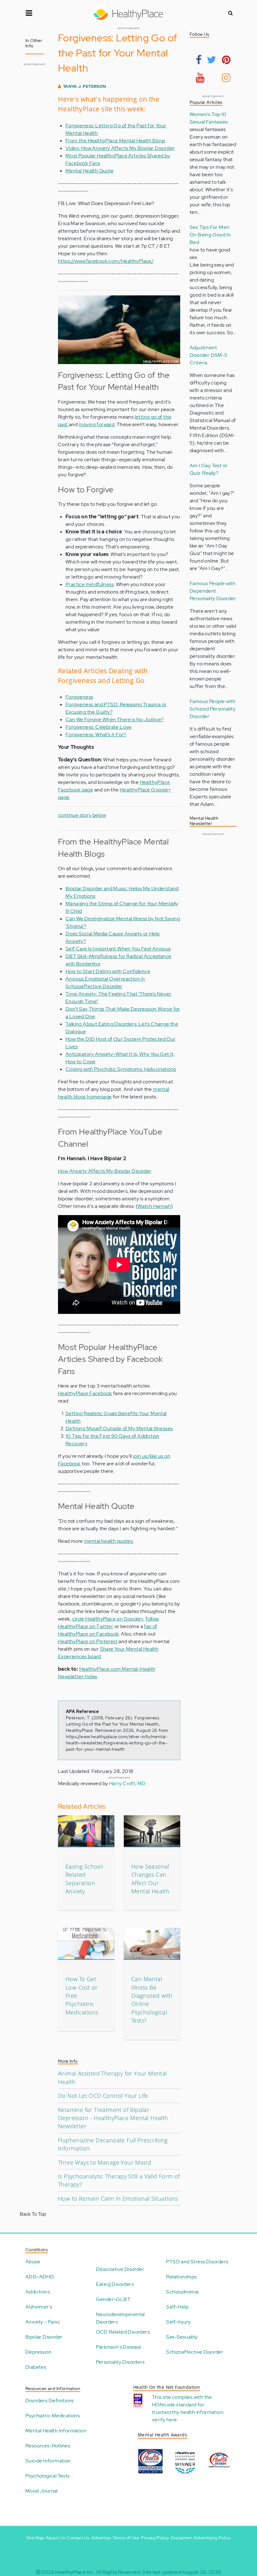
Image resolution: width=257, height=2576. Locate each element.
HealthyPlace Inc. (75, 2572)
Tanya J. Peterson (85, 86)
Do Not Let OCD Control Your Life (103, 2096)
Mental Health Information (56, 2431)
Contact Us (78, 2538)
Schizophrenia (182, 2292)
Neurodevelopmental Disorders (120, 2318)
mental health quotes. (109, 1541)
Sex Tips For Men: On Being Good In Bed (210, 235)
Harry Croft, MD (127, 1783)
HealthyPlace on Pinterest (88, 1641)
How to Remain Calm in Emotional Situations (118, 2198)
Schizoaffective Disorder (195, 2352)
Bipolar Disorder (44, 2337)
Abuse (33, 2262)
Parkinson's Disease (119, 2347)
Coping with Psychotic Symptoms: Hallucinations (121, 1069)
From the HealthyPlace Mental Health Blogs (115, 141)
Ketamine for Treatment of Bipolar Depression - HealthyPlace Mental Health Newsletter (113, 2118)
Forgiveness (79, 697)
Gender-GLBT (113, 2299)
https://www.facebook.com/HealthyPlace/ (106, 261)
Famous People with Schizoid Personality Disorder (212, 709)
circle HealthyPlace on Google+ (108, 1619)
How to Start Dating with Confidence (108, 971)
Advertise (101, 2538)
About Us (55, 2538)
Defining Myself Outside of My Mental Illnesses (119, 1428)
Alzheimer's (39, 2307)
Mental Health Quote (90, 171)
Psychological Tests (48, 2476)
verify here (164, 2420)
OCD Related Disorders (123, 2332)
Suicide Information (48, 2461)
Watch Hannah (154, 1206)
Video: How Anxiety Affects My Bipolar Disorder (120, 148)
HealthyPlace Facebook (85, 1393)
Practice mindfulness (90, 584)
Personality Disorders (120, 2362)
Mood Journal (42, 2491)
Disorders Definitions (50, 2401)
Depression (38, 2352)
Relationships (181, 2277)
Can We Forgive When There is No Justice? (115, 719)
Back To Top (33, 2214)
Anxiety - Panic (43, 2322)
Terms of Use (126, 2538)
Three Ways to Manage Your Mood (105, 2162)
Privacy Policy (155, 2538)
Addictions (38, 2292)
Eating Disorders (115, 2284)
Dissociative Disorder (120, 2269)
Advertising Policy (212, 2538)
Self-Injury (178, 2322)
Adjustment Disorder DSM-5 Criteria (209, 355)
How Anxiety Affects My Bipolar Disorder (105, 1171)
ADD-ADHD (40, 2277)
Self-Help (177, 2307)
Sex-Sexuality (182, 2337)
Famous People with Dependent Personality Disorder (213, 591)
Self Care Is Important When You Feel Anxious (118, 949)
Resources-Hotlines (48, 2446)
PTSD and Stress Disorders (197, 2262)
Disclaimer (181, 2538)
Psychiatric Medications (52, 2416)
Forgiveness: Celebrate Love (99, 727)
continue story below (82, 815)
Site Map (35, 2538)
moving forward (97, 424)
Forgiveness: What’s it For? (96, 735)
